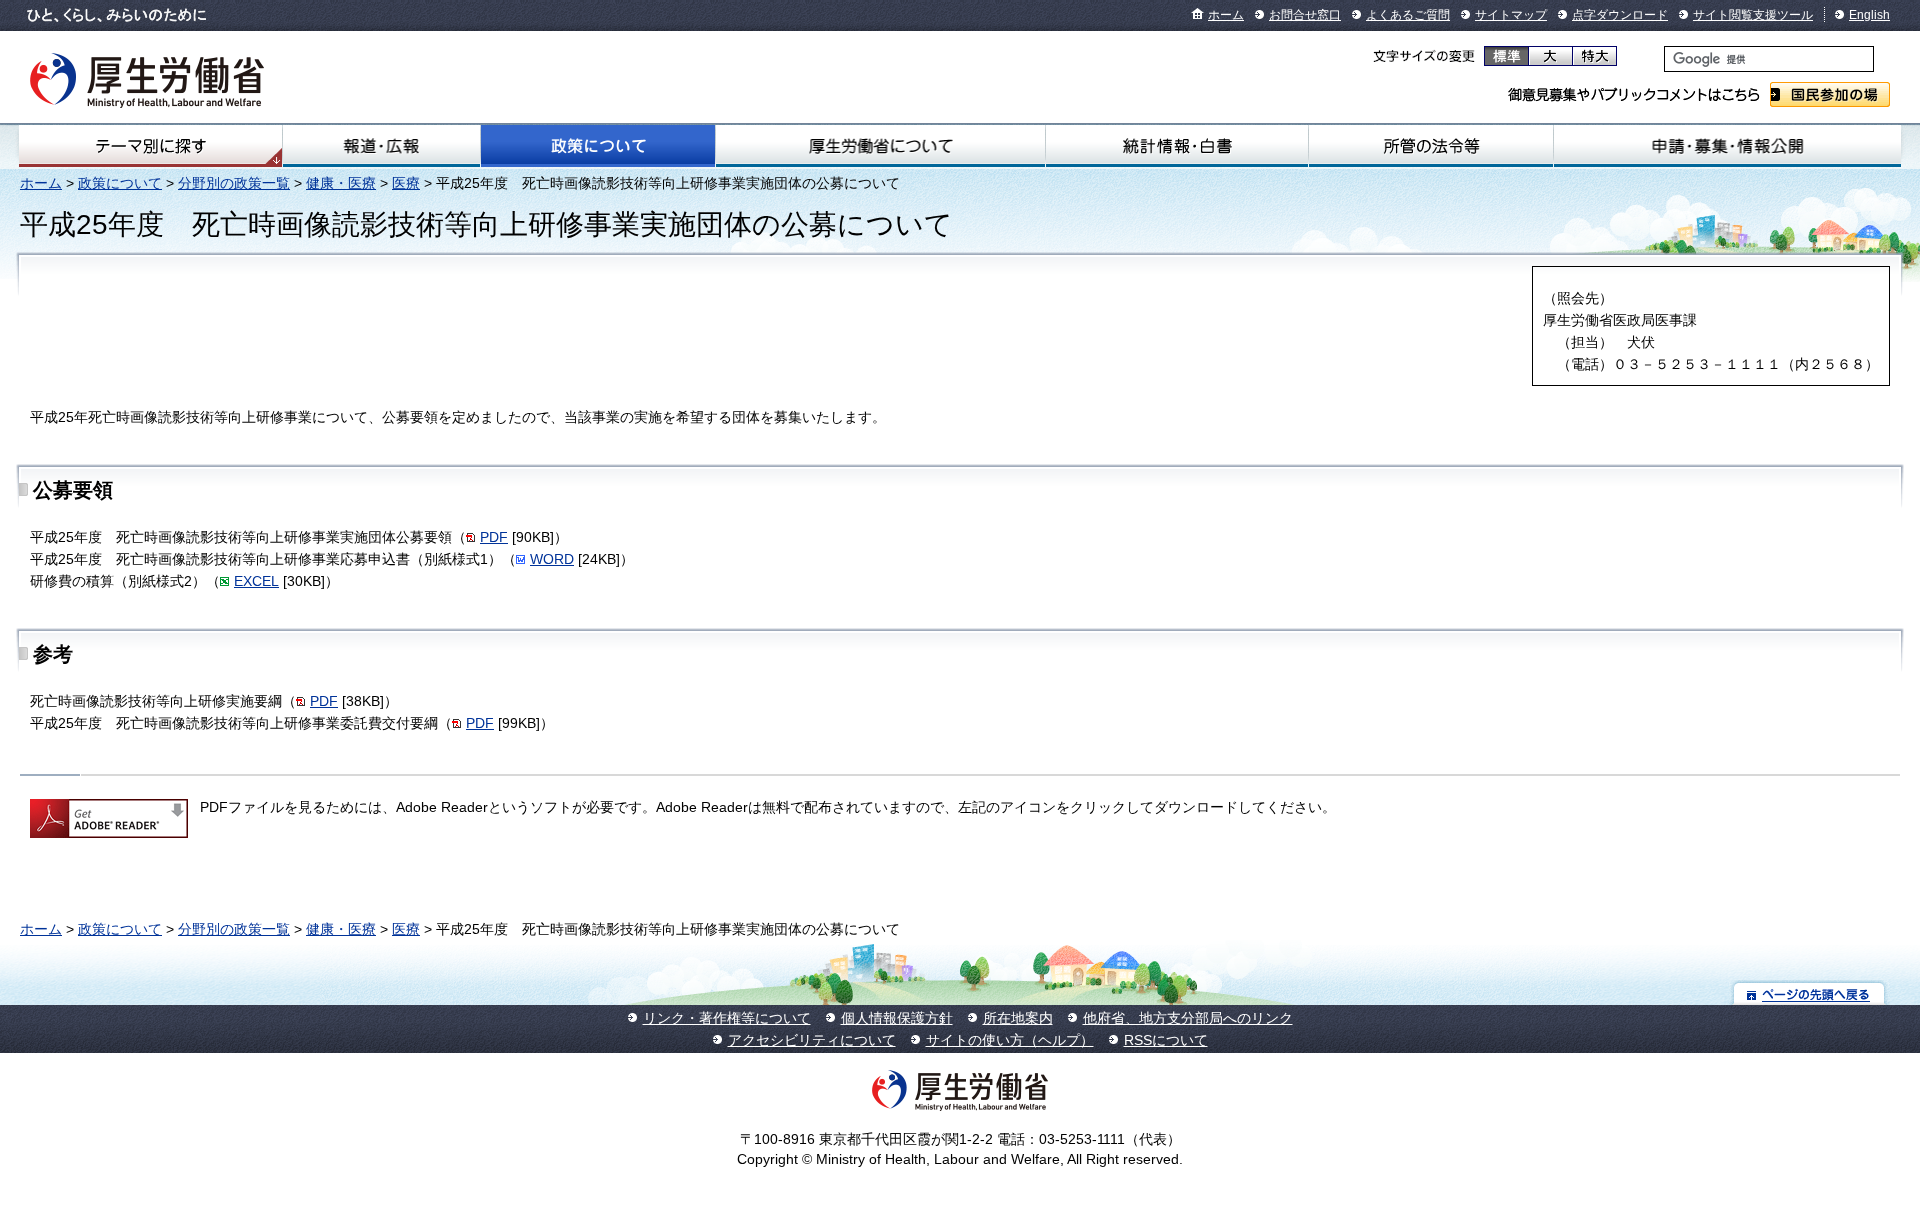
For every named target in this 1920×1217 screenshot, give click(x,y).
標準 (1506, 56)
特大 (1594, 56)
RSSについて (1166, 1040)
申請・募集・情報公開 (1727, 146)
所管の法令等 (1431, 146)
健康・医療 (341, 183)
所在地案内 (1018, 1018)
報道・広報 (381, 146)
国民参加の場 (1830, 94)
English (1869, 15)
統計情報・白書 (1177, 146)
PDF (494, 537)
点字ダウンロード (1620, 15)
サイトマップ (1511, 15)
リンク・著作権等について (727, 1018)
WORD (552, 559)
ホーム (1226, 15)
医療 (406, 183)
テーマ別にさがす (151, 146)
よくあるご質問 (1408, 15)
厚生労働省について (880, 146)
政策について (598, 146)
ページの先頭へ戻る (1809, 993)
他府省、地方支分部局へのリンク (1188, 1018)
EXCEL (256, 581)
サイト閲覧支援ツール (1753, 15)
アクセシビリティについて (812, 1040)
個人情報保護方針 (897, 1018)
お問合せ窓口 (1305, 15)
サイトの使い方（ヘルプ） (1010, 1040)
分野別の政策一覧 (234, 183)
